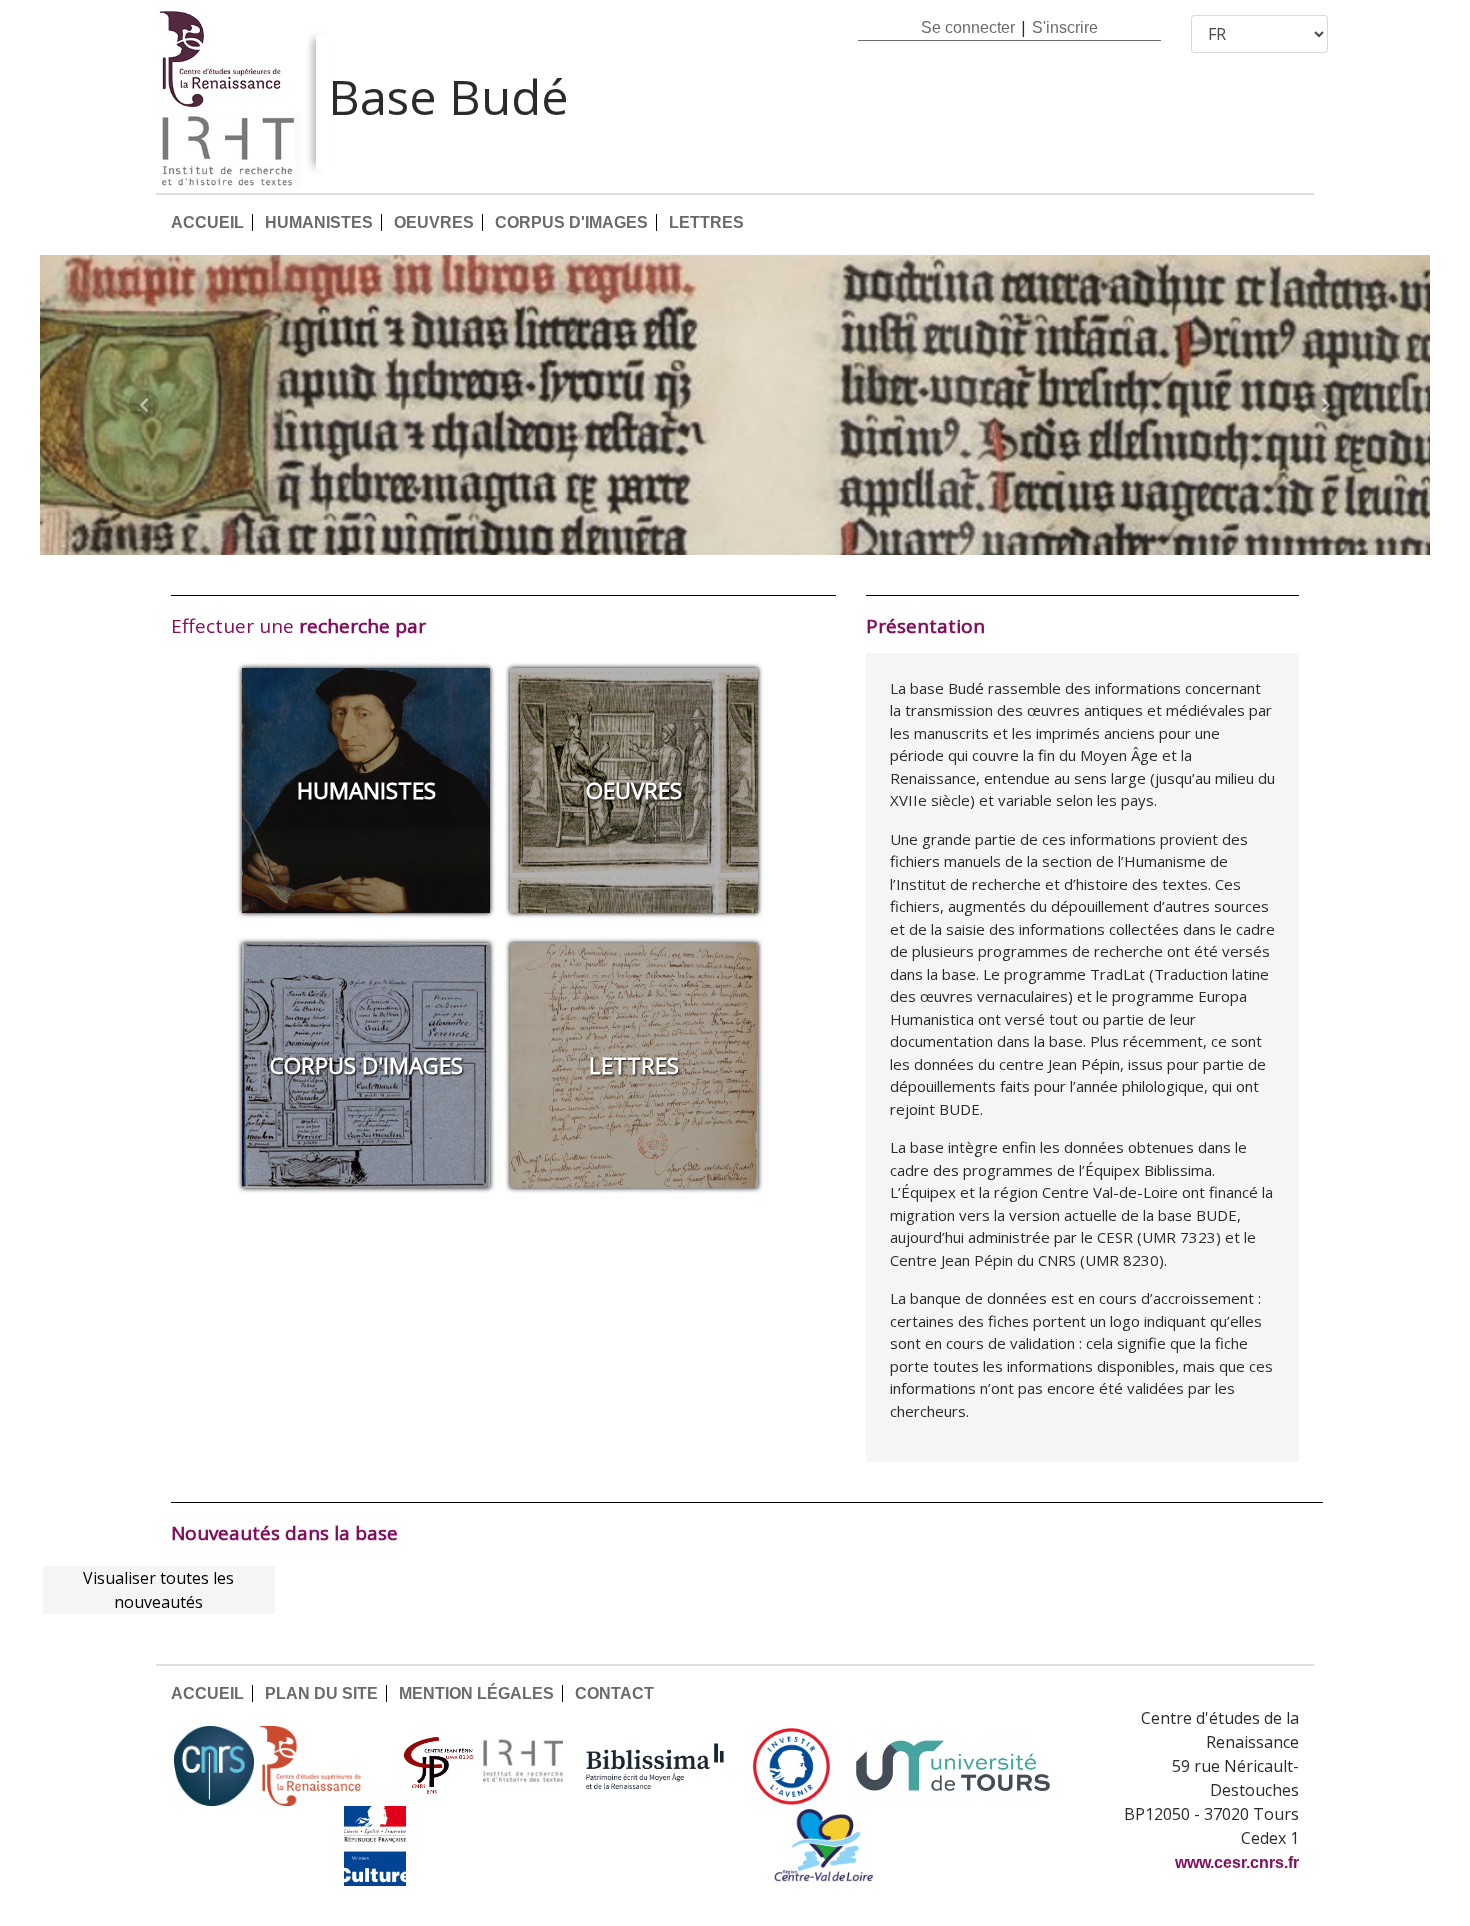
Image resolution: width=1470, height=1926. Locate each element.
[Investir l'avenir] (791, 1766)
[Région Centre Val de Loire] (823, 1846)
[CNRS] (214, 1766)
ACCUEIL (207, 222)
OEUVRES (434, 222)
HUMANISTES (319, 222)
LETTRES (706, 222)
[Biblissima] (655, 1766)
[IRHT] (523, 1766)
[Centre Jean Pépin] (436, 1766)
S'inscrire (1065, 27)
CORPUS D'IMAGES (571, 222)
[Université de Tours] (953, 1766)
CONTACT (614, 1693)
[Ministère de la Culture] (375, 1846)
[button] (144, 405)
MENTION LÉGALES (476, 1693)
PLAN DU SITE (321, 1693)
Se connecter (968, 27)
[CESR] (325, 1766)
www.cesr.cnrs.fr (1237, 1862)
